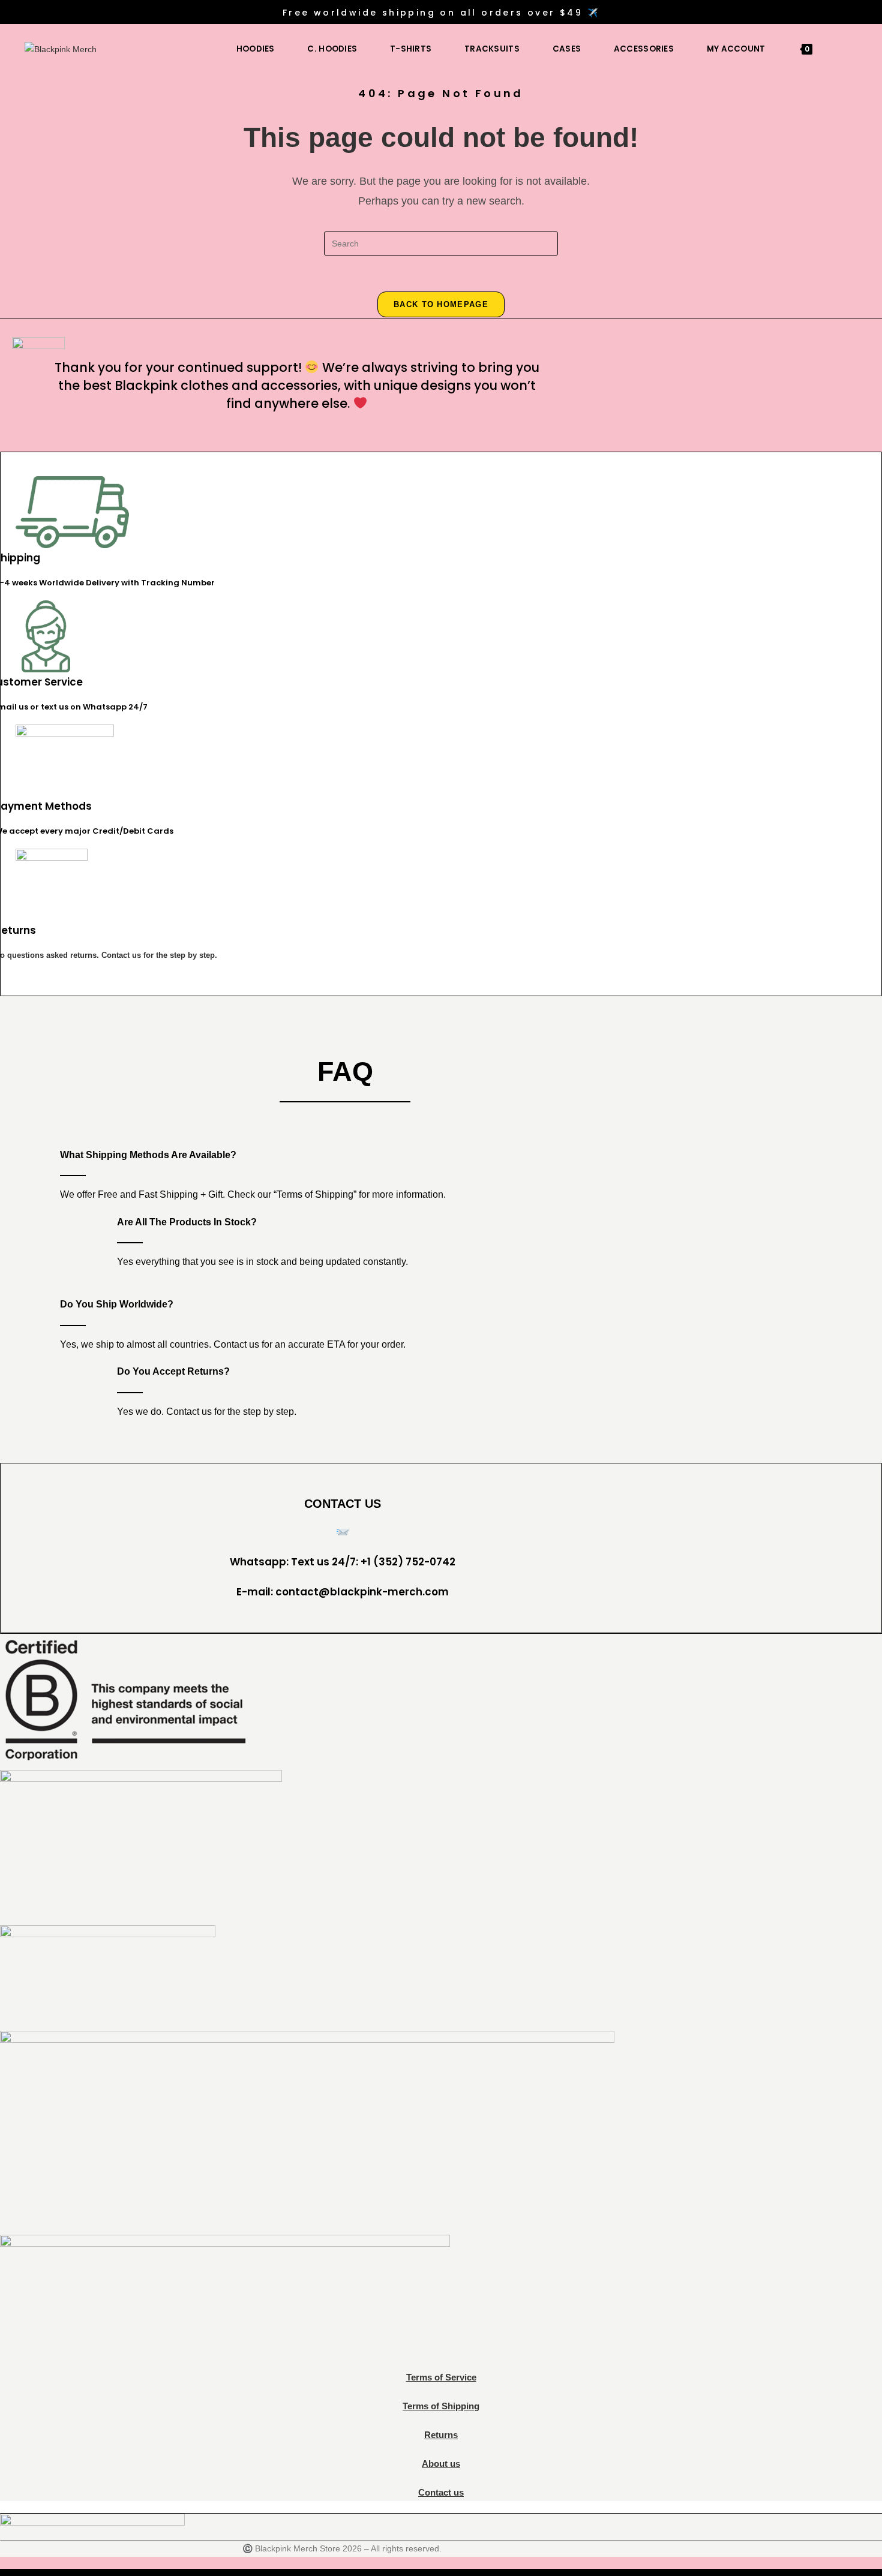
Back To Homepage (441, 304)
